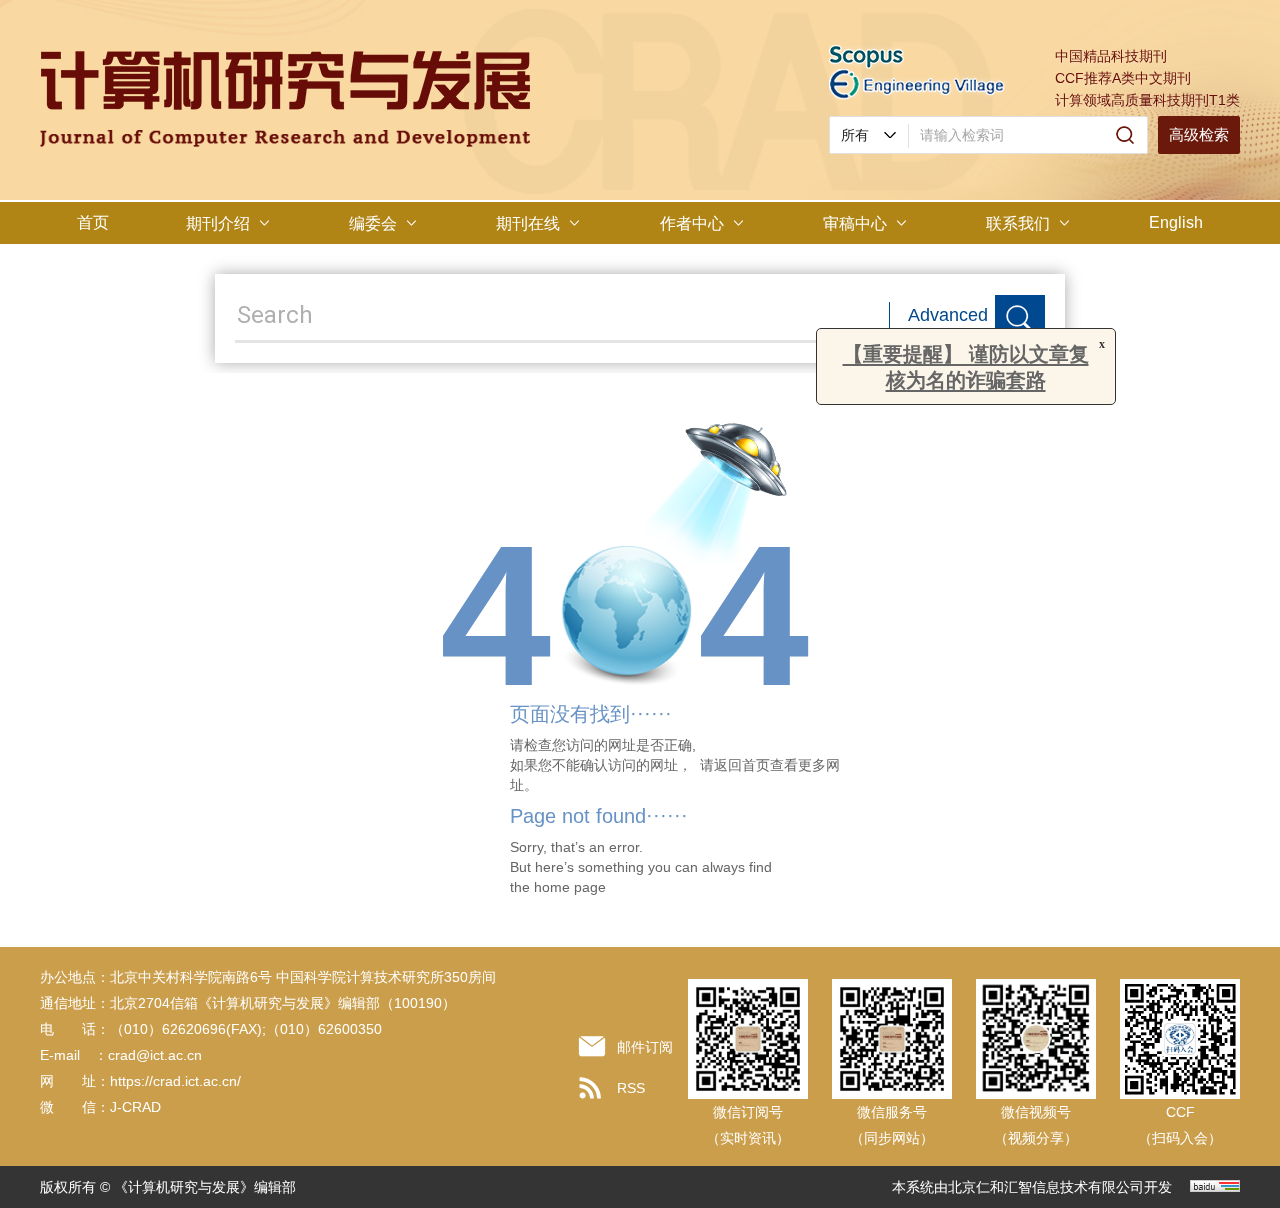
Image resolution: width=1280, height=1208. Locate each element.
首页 (93, 222)
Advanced (948, 315)
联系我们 (1018, 223)
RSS (631, 1088)
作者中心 (692, 223)
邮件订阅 (645, 1047)
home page (570, 887)
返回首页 (742, 765)
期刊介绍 (218, 223)
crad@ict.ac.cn (155, 1055)
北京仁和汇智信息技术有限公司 (1046, 1187)
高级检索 (1199, 134)
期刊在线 (528, 223)
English (1176, 222)
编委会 (373, 223)
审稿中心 (855, 223)
